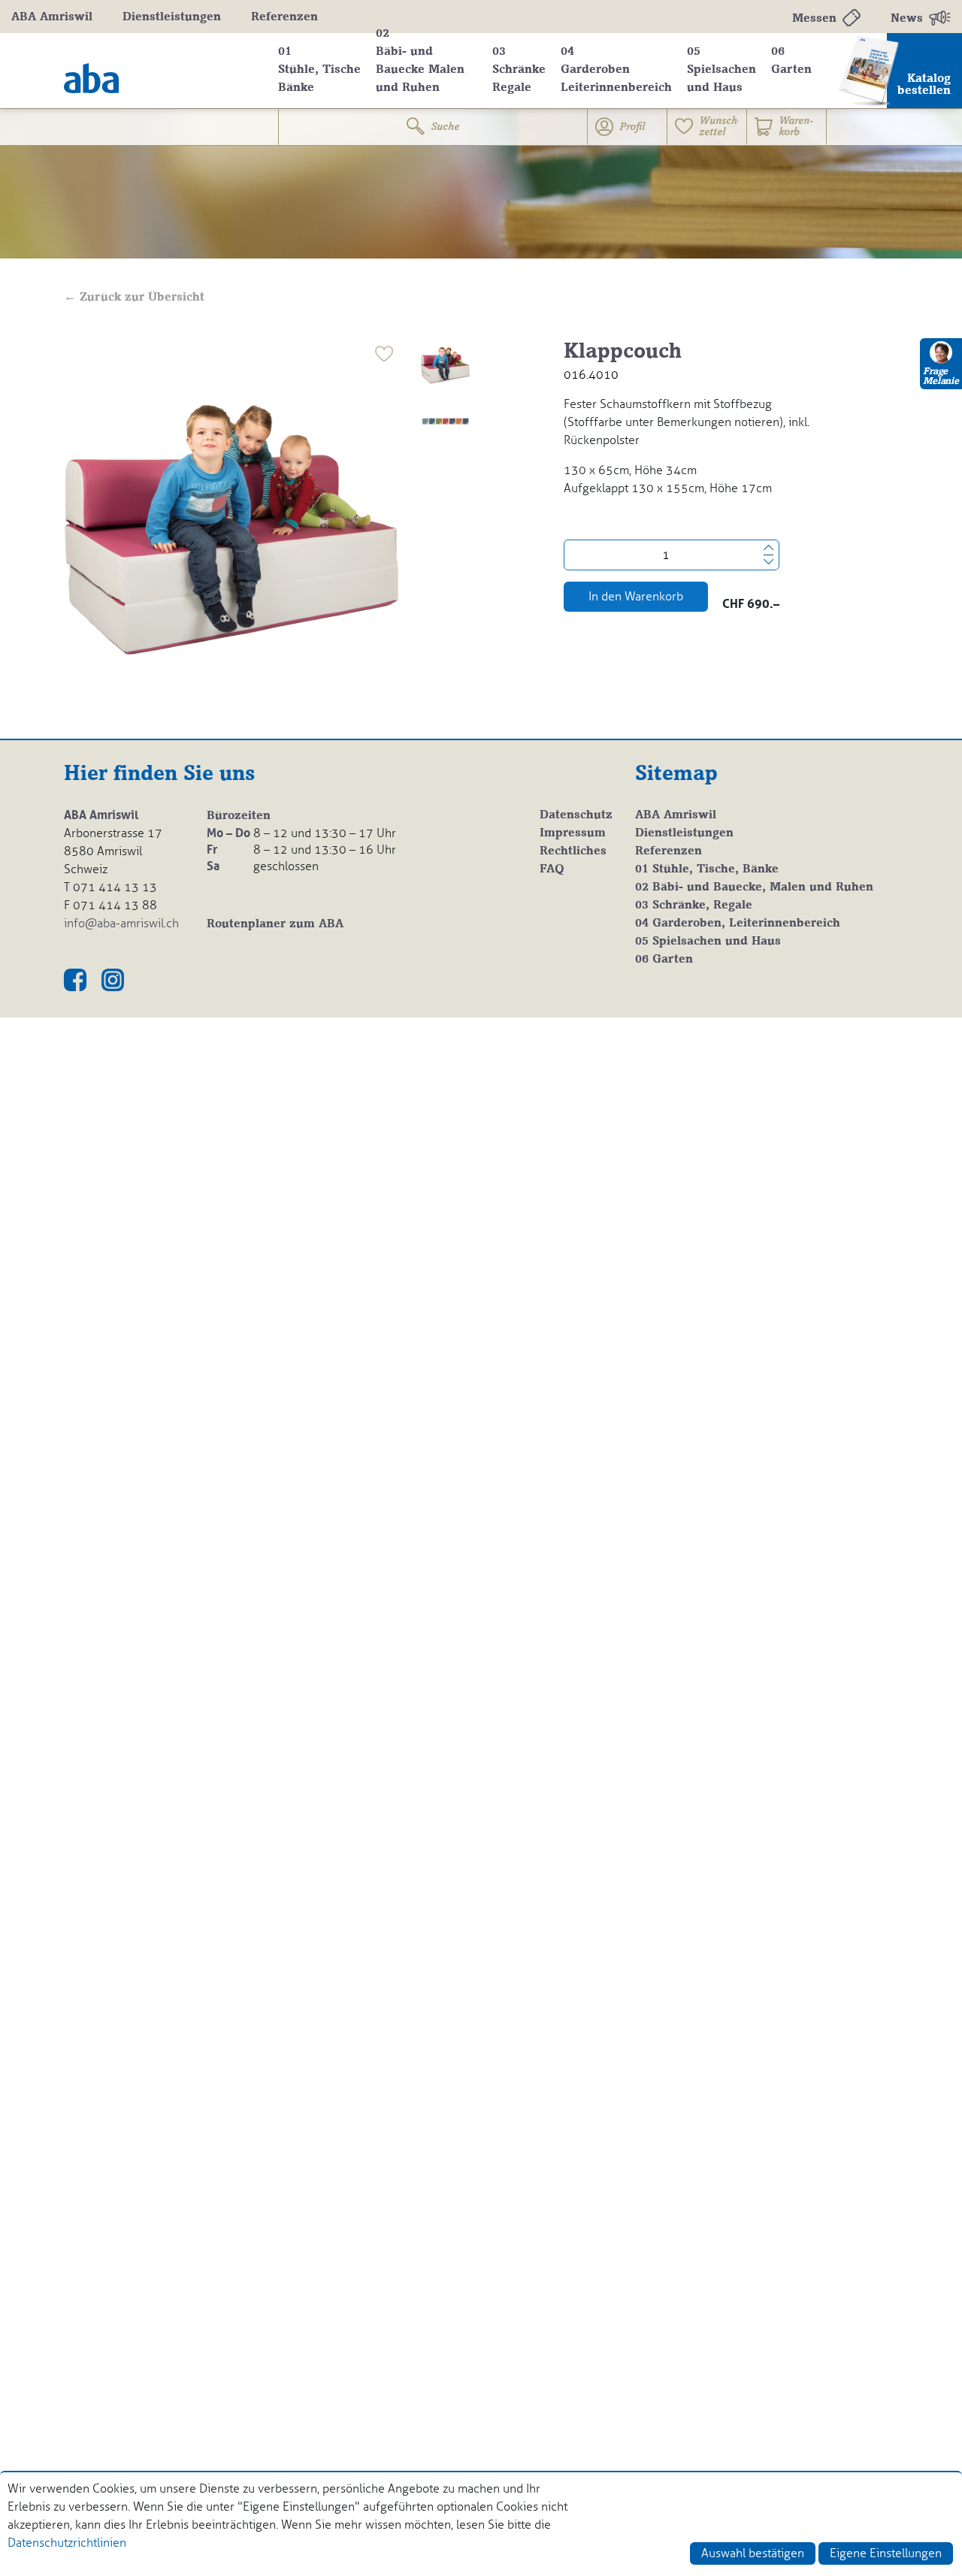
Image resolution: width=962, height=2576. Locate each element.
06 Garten (791, 61)
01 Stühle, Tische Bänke (319, 70)
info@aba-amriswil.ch (121, 923)
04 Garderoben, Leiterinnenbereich (738, 924)
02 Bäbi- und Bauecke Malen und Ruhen (420, 61)
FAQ (552, 869)
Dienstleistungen (172, 17)
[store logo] (160, 71)
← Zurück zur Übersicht (134, 298)
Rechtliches (573, 851)
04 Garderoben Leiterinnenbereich (616, 70)
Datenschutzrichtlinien (67, 2543)
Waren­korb (796, 127)
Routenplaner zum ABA (275, 924)
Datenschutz (576, 815)
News (907, 19)
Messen (814, 19)
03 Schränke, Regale (694, 906)
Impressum (573, 833)
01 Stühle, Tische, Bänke (707, 869)
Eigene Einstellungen (886, 2553)
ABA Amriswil (52, 17)
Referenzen (284, 17)
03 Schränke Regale (519, 70)
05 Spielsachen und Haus (721, 70)
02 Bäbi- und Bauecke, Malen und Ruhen (754, 887)
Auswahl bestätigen (753, 2553)
